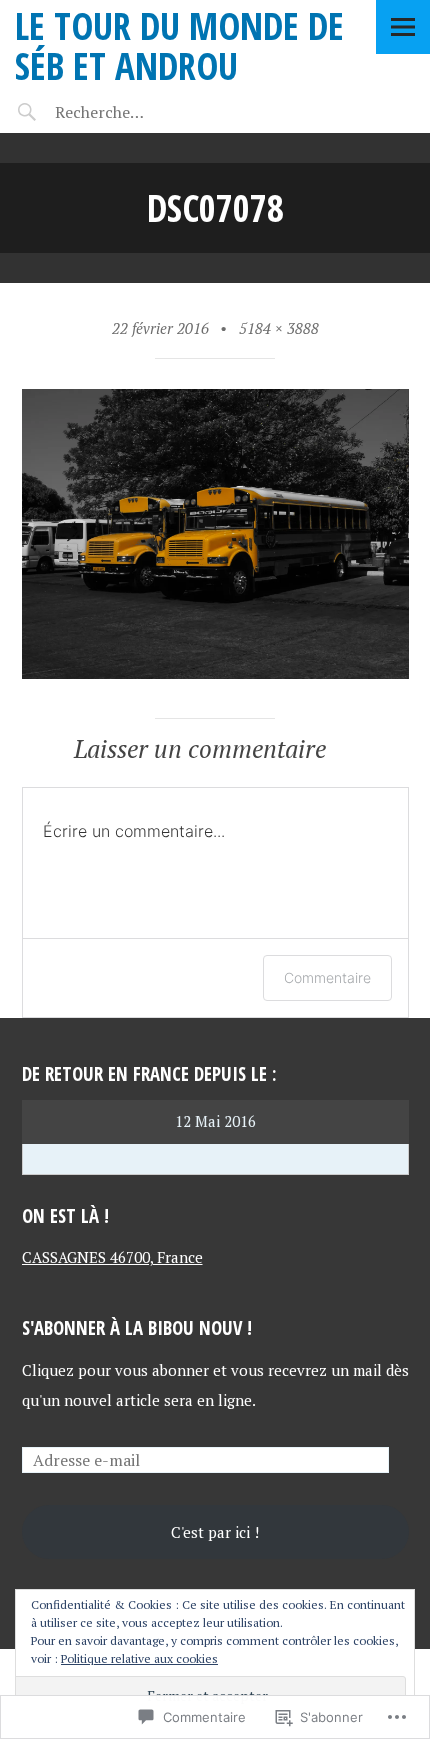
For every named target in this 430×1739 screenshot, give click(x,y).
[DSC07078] (215, 673)
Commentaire (327, 977)
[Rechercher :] (137, 112)
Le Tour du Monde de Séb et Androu (179, 45)
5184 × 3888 (279, 328)
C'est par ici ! (215, 1532)
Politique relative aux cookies (139, 1658)
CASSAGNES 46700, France (112, 1257)
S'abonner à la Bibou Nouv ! (137, 1327)
